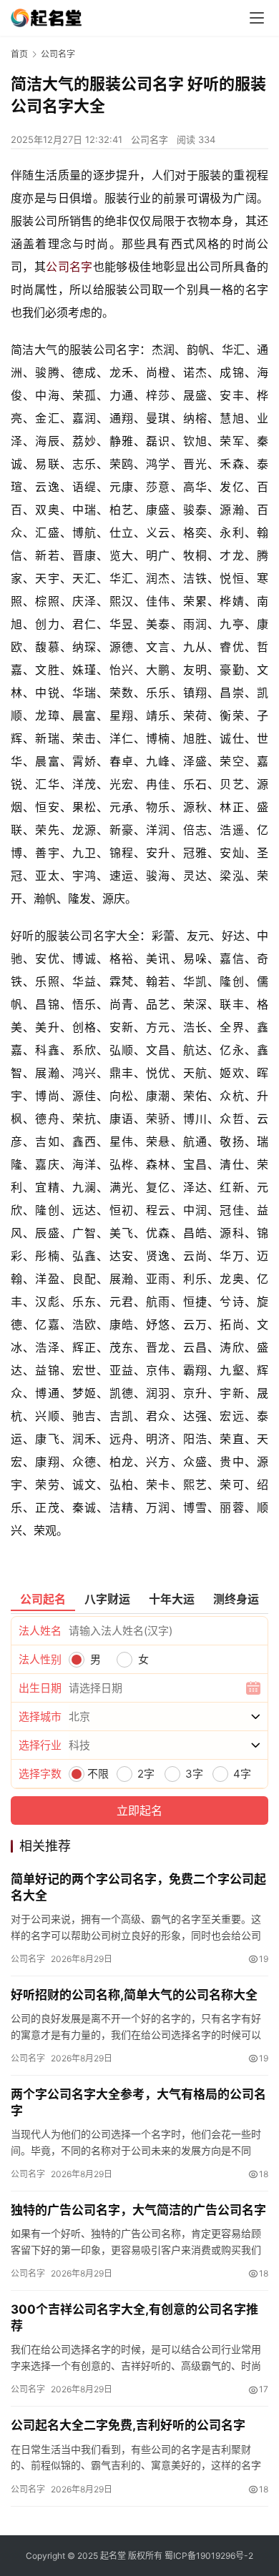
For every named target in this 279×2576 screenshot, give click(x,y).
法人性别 (40, 1659)
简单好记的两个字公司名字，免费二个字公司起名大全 (138, 1887)
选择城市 (40, 1716)
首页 (19, 54)
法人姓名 (40, 1631)
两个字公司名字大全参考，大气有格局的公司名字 (138, 2102)
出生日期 (40, 1688)
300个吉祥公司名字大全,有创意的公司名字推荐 (134, 2318)
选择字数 (40, 1774)
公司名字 (150, 139)
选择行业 (40, 1745)
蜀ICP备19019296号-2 (209, 2556)
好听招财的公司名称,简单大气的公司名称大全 (134, 1995)
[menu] (257, 18)
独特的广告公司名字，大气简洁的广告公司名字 (138, 2210)
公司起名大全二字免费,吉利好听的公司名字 (128, 2425)
